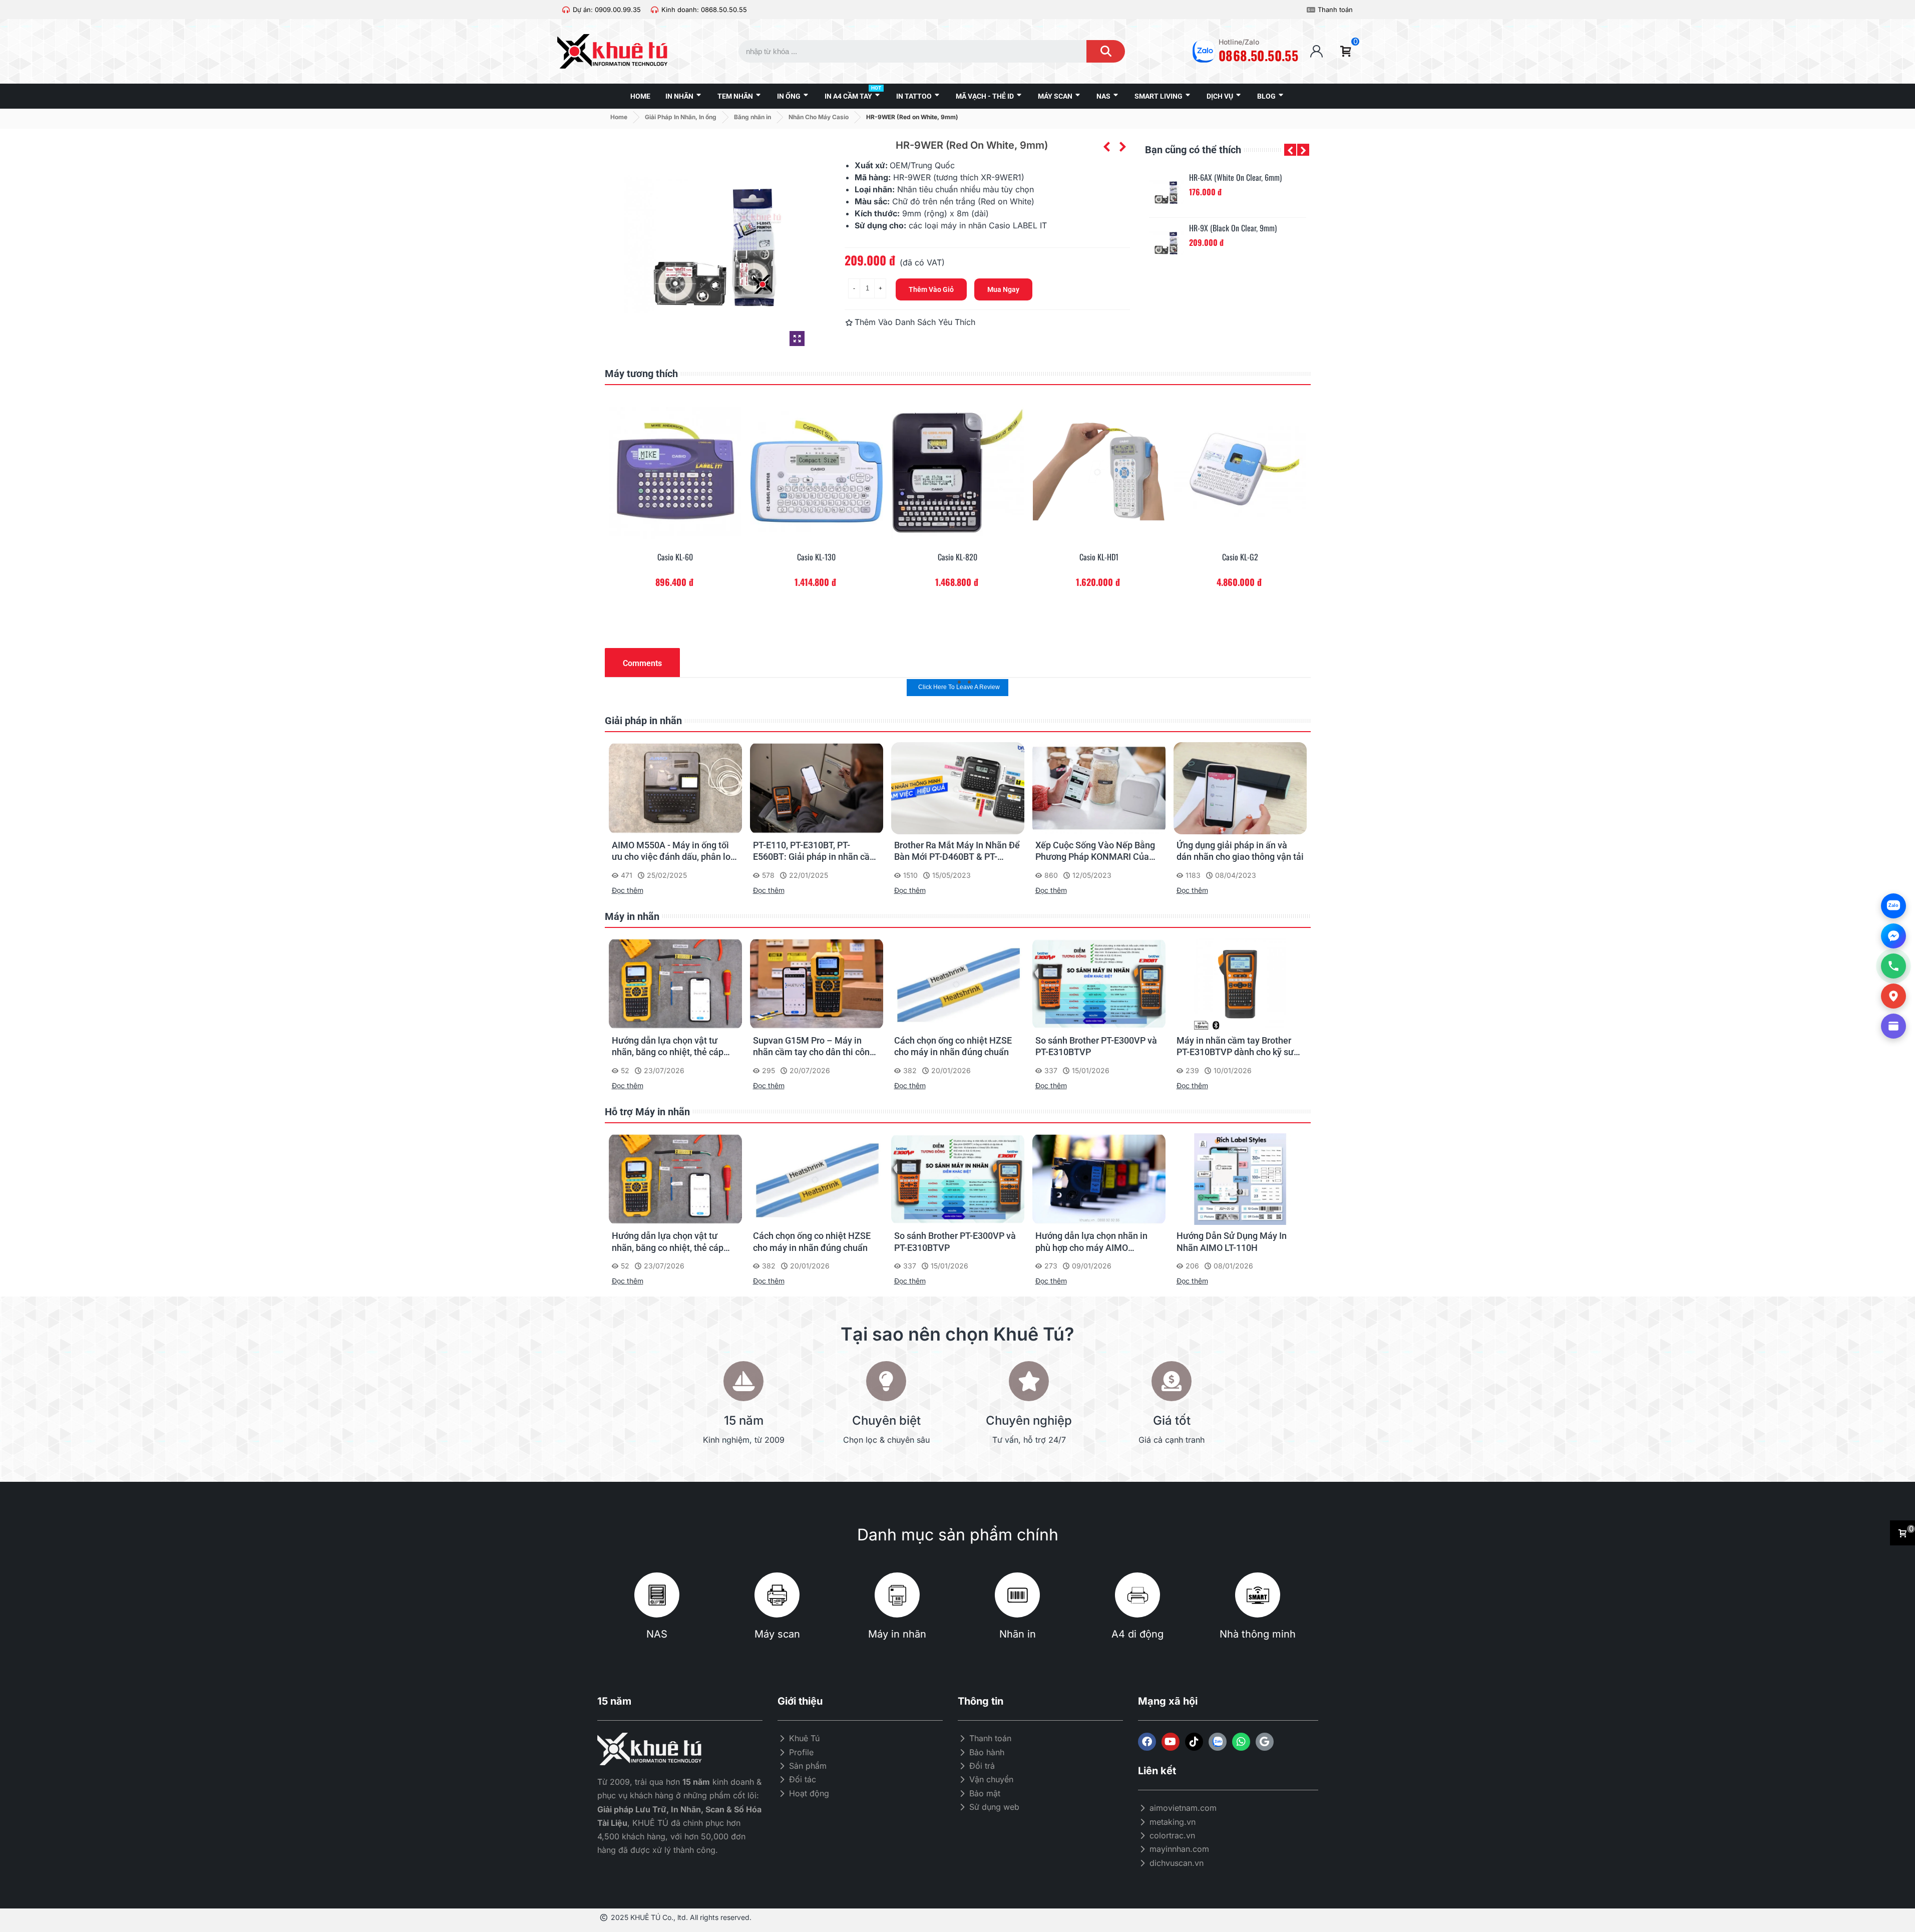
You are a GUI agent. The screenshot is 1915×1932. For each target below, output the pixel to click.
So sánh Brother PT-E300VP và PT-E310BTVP (955, 1046)
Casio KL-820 (816, 557)
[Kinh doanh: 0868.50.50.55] (655, 10)
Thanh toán (1335, 10)
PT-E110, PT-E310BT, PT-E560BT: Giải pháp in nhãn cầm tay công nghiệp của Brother (674, 851)
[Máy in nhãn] (897, 1595)
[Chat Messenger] (1893, 936)
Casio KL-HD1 (958, 557)
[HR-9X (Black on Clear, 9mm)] (1167, 243)
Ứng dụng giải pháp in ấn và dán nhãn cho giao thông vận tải (1099, 851)
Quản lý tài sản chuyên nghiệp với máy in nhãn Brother (1236, 851)
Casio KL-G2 (1099, 557)
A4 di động (1137, 1634)
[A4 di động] (1137, 1595)
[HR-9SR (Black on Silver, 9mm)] (1106, 147)
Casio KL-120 (1240, 557)
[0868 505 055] (1893, 966)
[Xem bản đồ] (1893, 996)
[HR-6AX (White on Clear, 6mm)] (1167, 192)
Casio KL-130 (675, 557)
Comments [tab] (642, 663)
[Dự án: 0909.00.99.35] (566, 10)
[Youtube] (1171, 1742)
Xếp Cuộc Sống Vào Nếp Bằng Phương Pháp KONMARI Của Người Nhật (954, 851)
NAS (657, 1634)
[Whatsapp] (1241, 1742)
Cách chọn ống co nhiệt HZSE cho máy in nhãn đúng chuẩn (812, 1046)
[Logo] (1218, 1742)
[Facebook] (1147, 1742)
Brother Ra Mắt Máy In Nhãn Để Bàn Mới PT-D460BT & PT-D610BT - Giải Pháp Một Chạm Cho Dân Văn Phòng (816, 851)
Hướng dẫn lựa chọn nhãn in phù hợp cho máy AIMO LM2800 (1233, 1047)
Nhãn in (1018, 1634)
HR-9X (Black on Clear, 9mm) (1233, 228)
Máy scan (777, 1634)
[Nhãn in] (1017, 1595)
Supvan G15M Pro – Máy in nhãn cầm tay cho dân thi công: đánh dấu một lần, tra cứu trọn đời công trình (674, 1047)
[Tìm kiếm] (1106, 51)
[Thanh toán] (1311, 10)
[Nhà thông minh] (1258, 1595)
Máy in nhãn (632, 916)
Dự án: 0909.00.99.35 (607, 10)
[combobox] (903, 51)
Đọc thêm (628, 890)
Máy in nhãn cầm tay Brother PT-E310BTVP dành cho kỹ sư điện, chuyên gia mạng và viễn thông (1096, 1047)
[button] (1290, 150)
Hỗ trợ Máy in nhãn (647, 1112)
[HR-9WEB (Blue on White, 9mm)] (1122, 147)
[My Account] (1316, 51)
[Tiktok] (1194, 1742)
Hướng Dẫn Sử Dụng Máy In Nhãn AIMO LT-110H (1090, 1241)
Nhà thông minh (1258, 1634)
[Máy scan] (777, 1595)
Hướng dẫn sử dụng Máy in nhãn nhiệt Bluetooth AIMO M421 (1231, 1242)
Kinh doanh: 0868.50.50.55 (704, 10)
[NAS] (657, 1595)
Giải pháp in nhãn (643, 721)
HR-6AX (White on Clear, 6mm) (1235, 178)
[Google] (1265, 1742)
